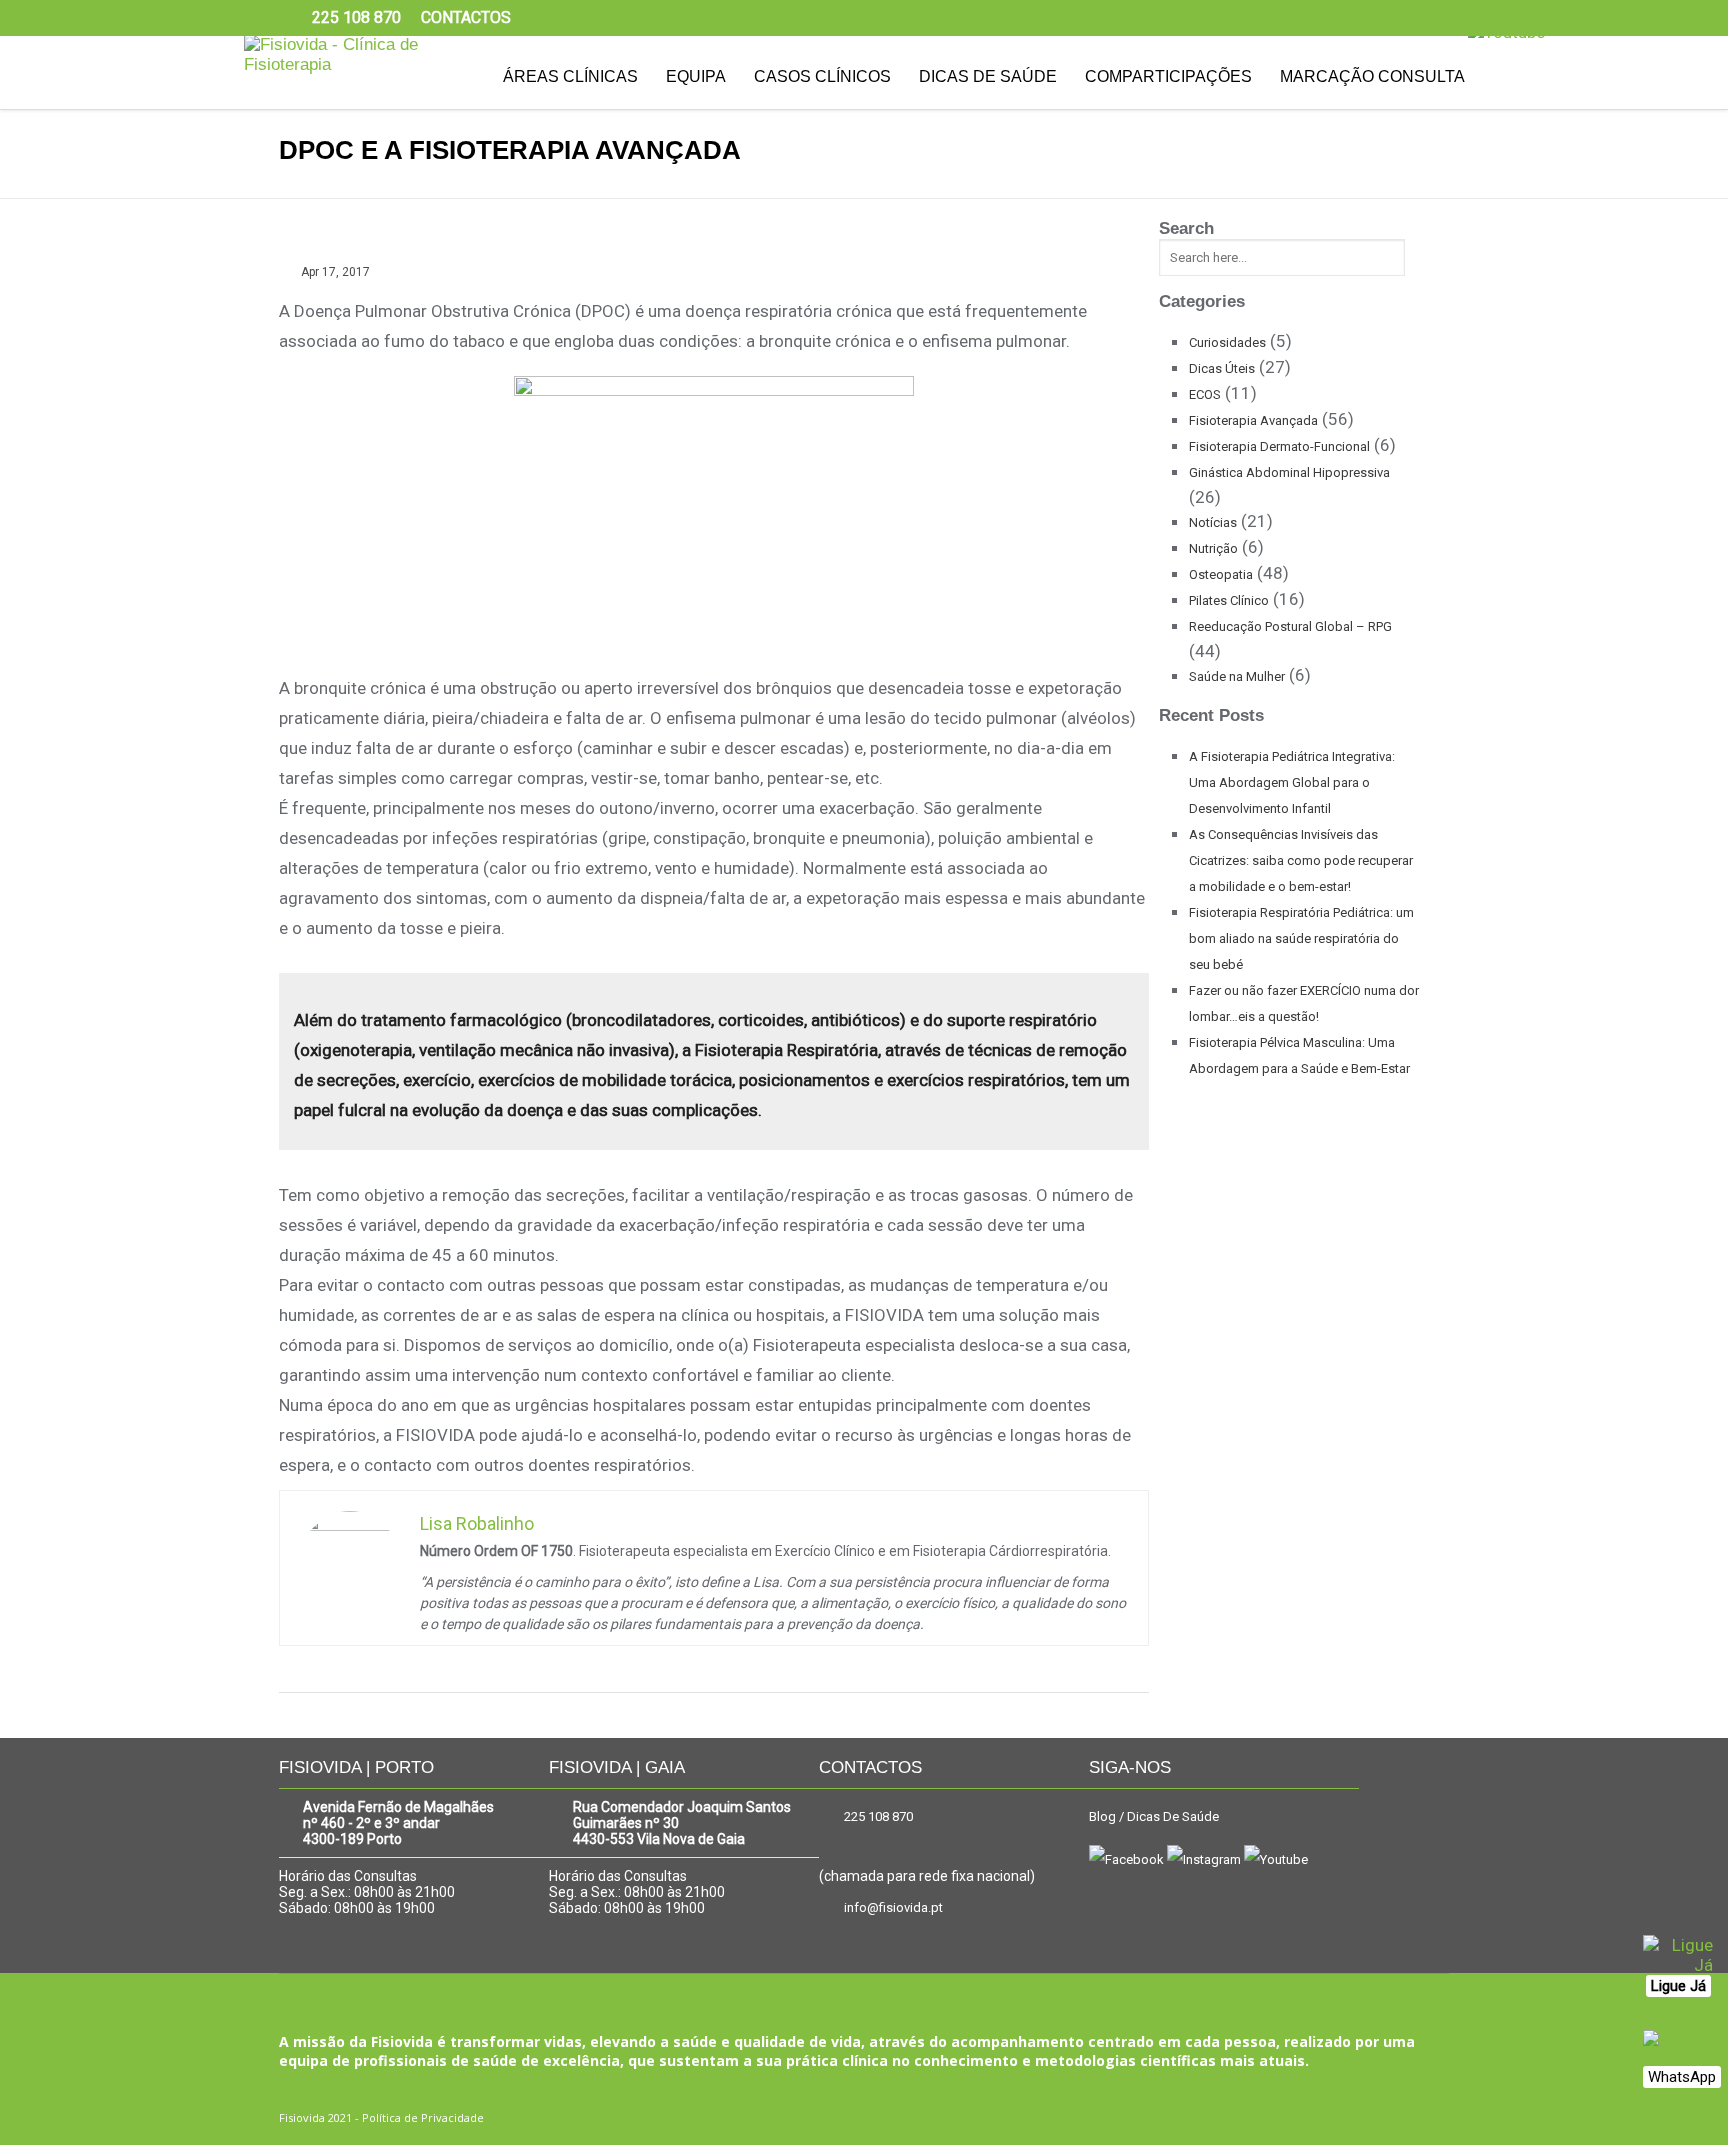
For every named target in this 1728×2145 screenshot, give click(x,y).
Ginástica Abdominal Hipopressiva (1289, 472)
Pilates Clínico (1229, 600)
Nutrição (1213, 548)
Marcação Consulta (1372, 76)
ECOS (1205, 394)
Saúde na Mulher (1237, 676)
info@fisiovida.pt (893, 1907)
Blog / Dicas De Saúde (1154, 1816)
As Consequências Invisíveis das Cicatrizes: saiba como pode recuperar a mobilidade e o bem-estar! (1301, 860)
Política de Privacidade (423, 2117)
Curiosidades (1227, 342)
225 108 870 (878, 1816)
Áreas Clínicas (570, 76)
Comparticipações (1168, 76)
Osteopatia (1221, 574)
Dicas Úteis (1222, 368)
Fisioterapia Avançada (1253, 420)
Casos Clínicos (822, 76)
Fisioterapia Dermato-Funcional (1279, 446)
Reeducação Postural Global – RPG (1290, 626)
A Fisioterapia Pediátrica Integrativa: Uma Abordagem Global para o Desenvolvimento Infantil (1292, 782)
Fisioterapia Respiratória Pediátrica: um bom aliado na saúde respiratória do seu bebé (1301, 938)
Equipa (696, 76)
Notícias (1213, 522)
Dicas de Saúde (988, 76)
